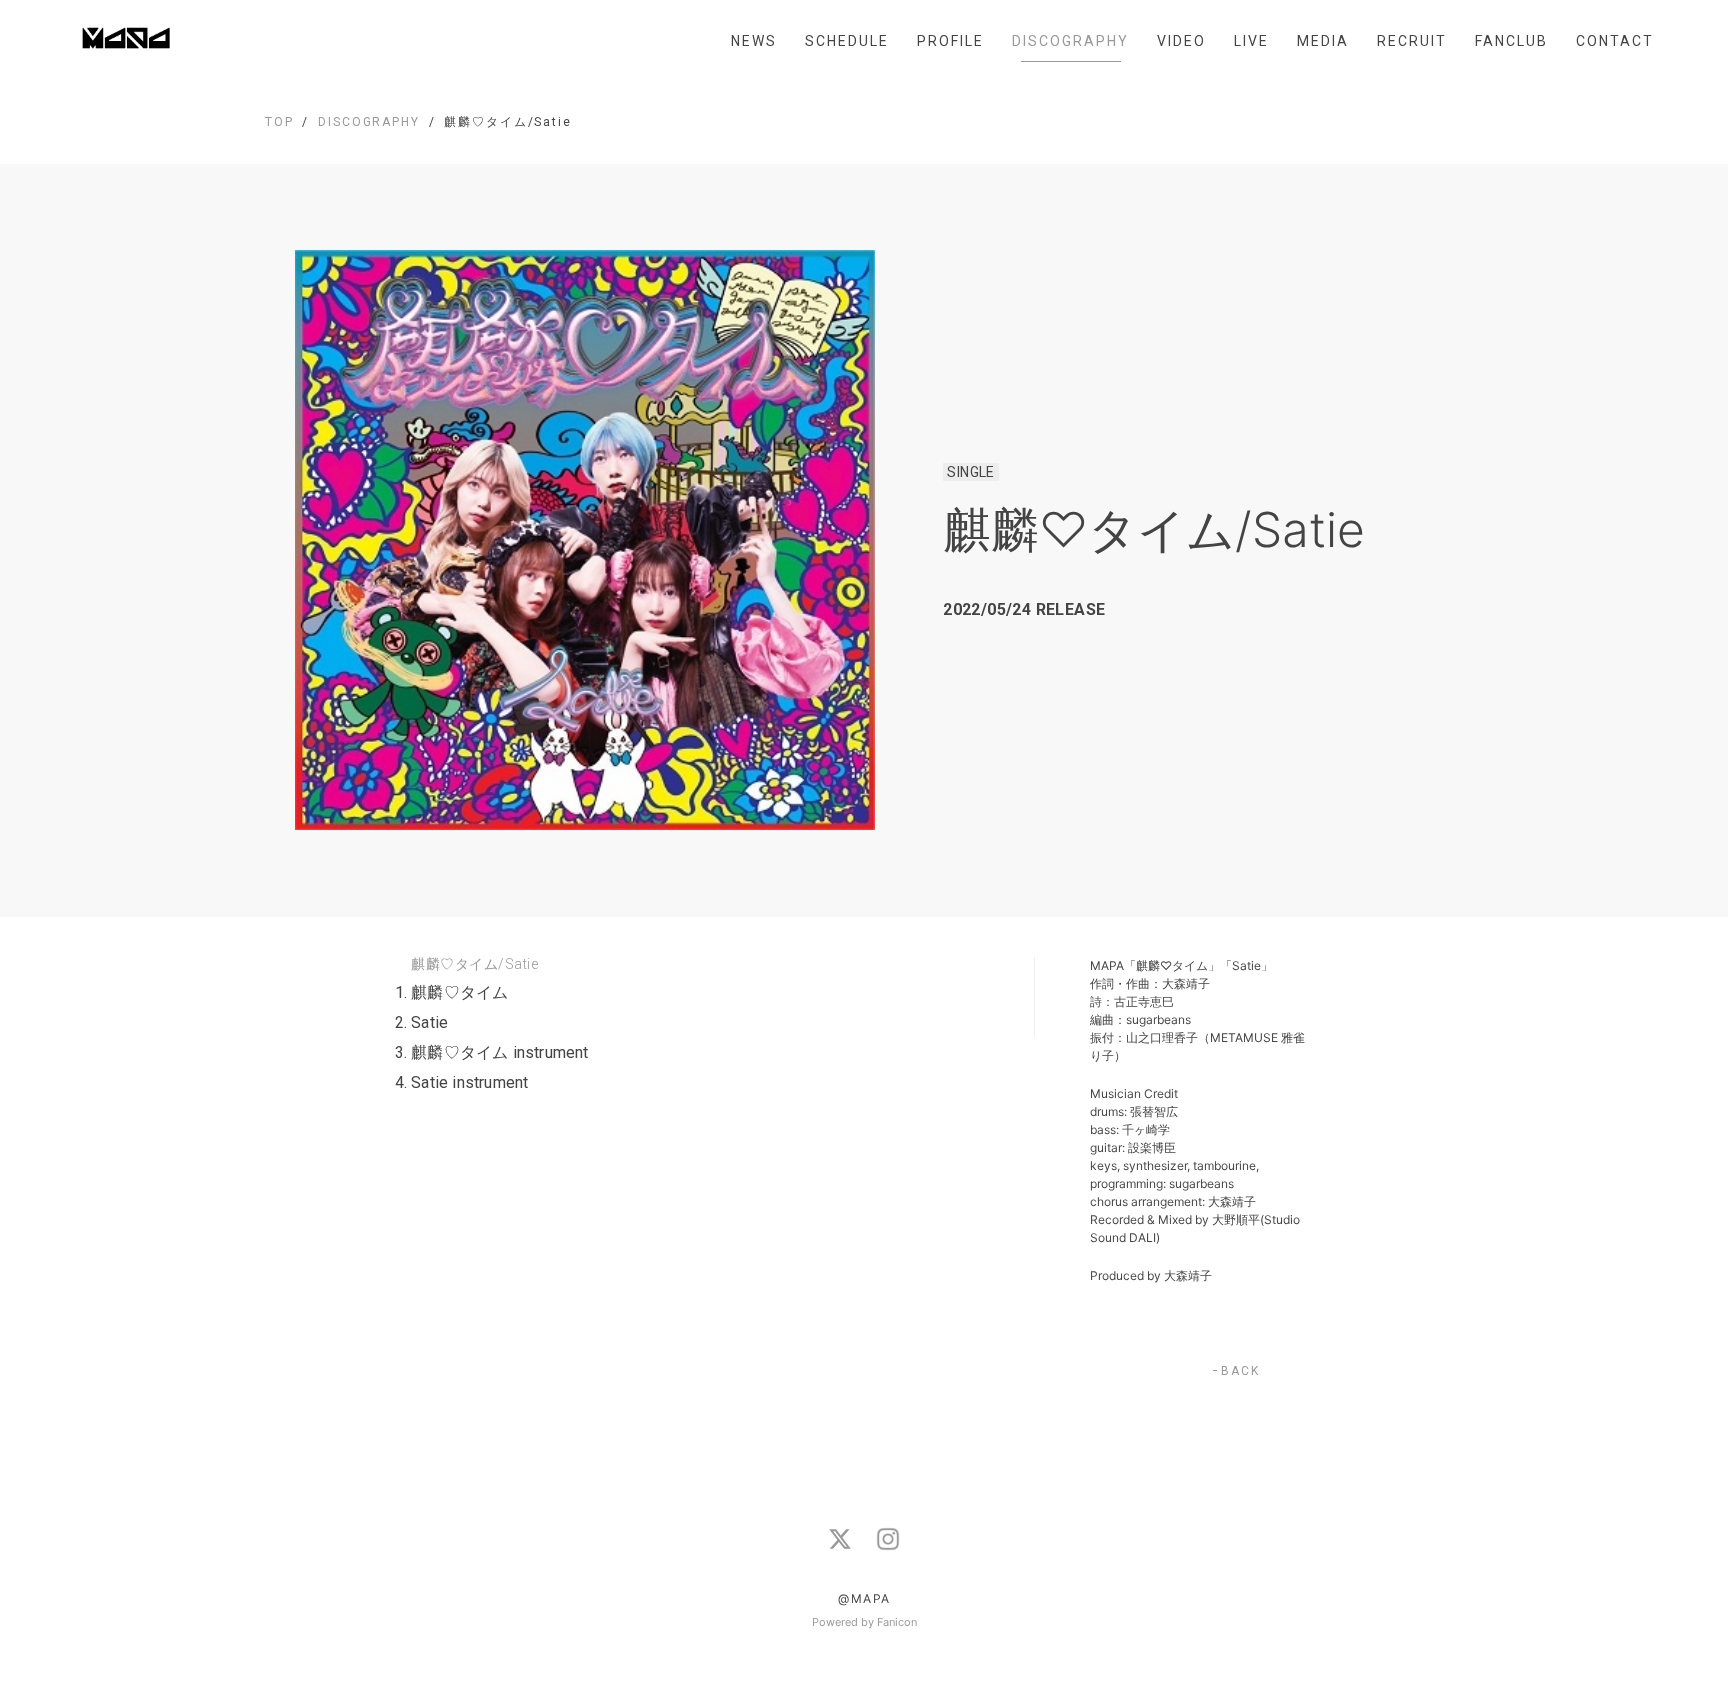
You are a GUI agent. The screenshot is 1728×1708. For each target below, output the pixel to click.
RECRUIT (1412, 41)
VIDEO (1181, 41)
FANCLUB (1511, 41)
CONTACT (1615, 41)
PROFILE (950, 41)
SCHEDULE (847, 41)
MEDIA (1323, 41)
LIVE (1251, 41)
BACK (1240, 1371)
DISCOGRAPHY (1070, 41)
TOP (279, 122)
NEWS (754, 41)
